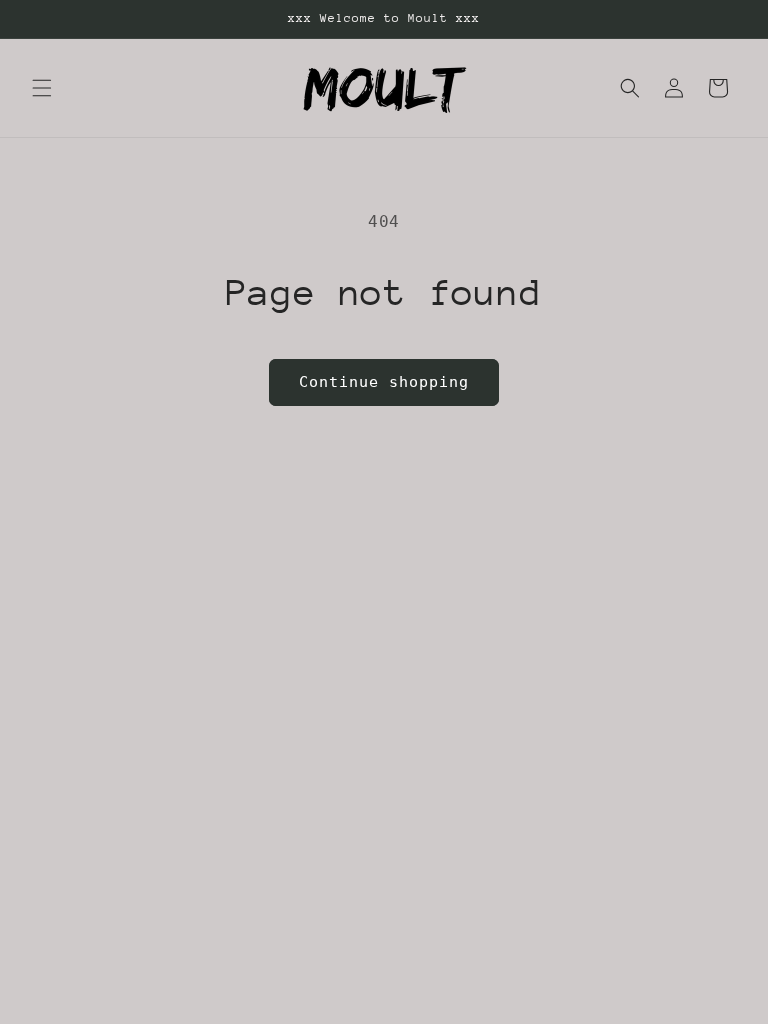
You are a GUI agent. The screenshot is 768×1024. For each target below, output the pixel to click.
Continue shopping (384, 382)
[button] (42, 88)
